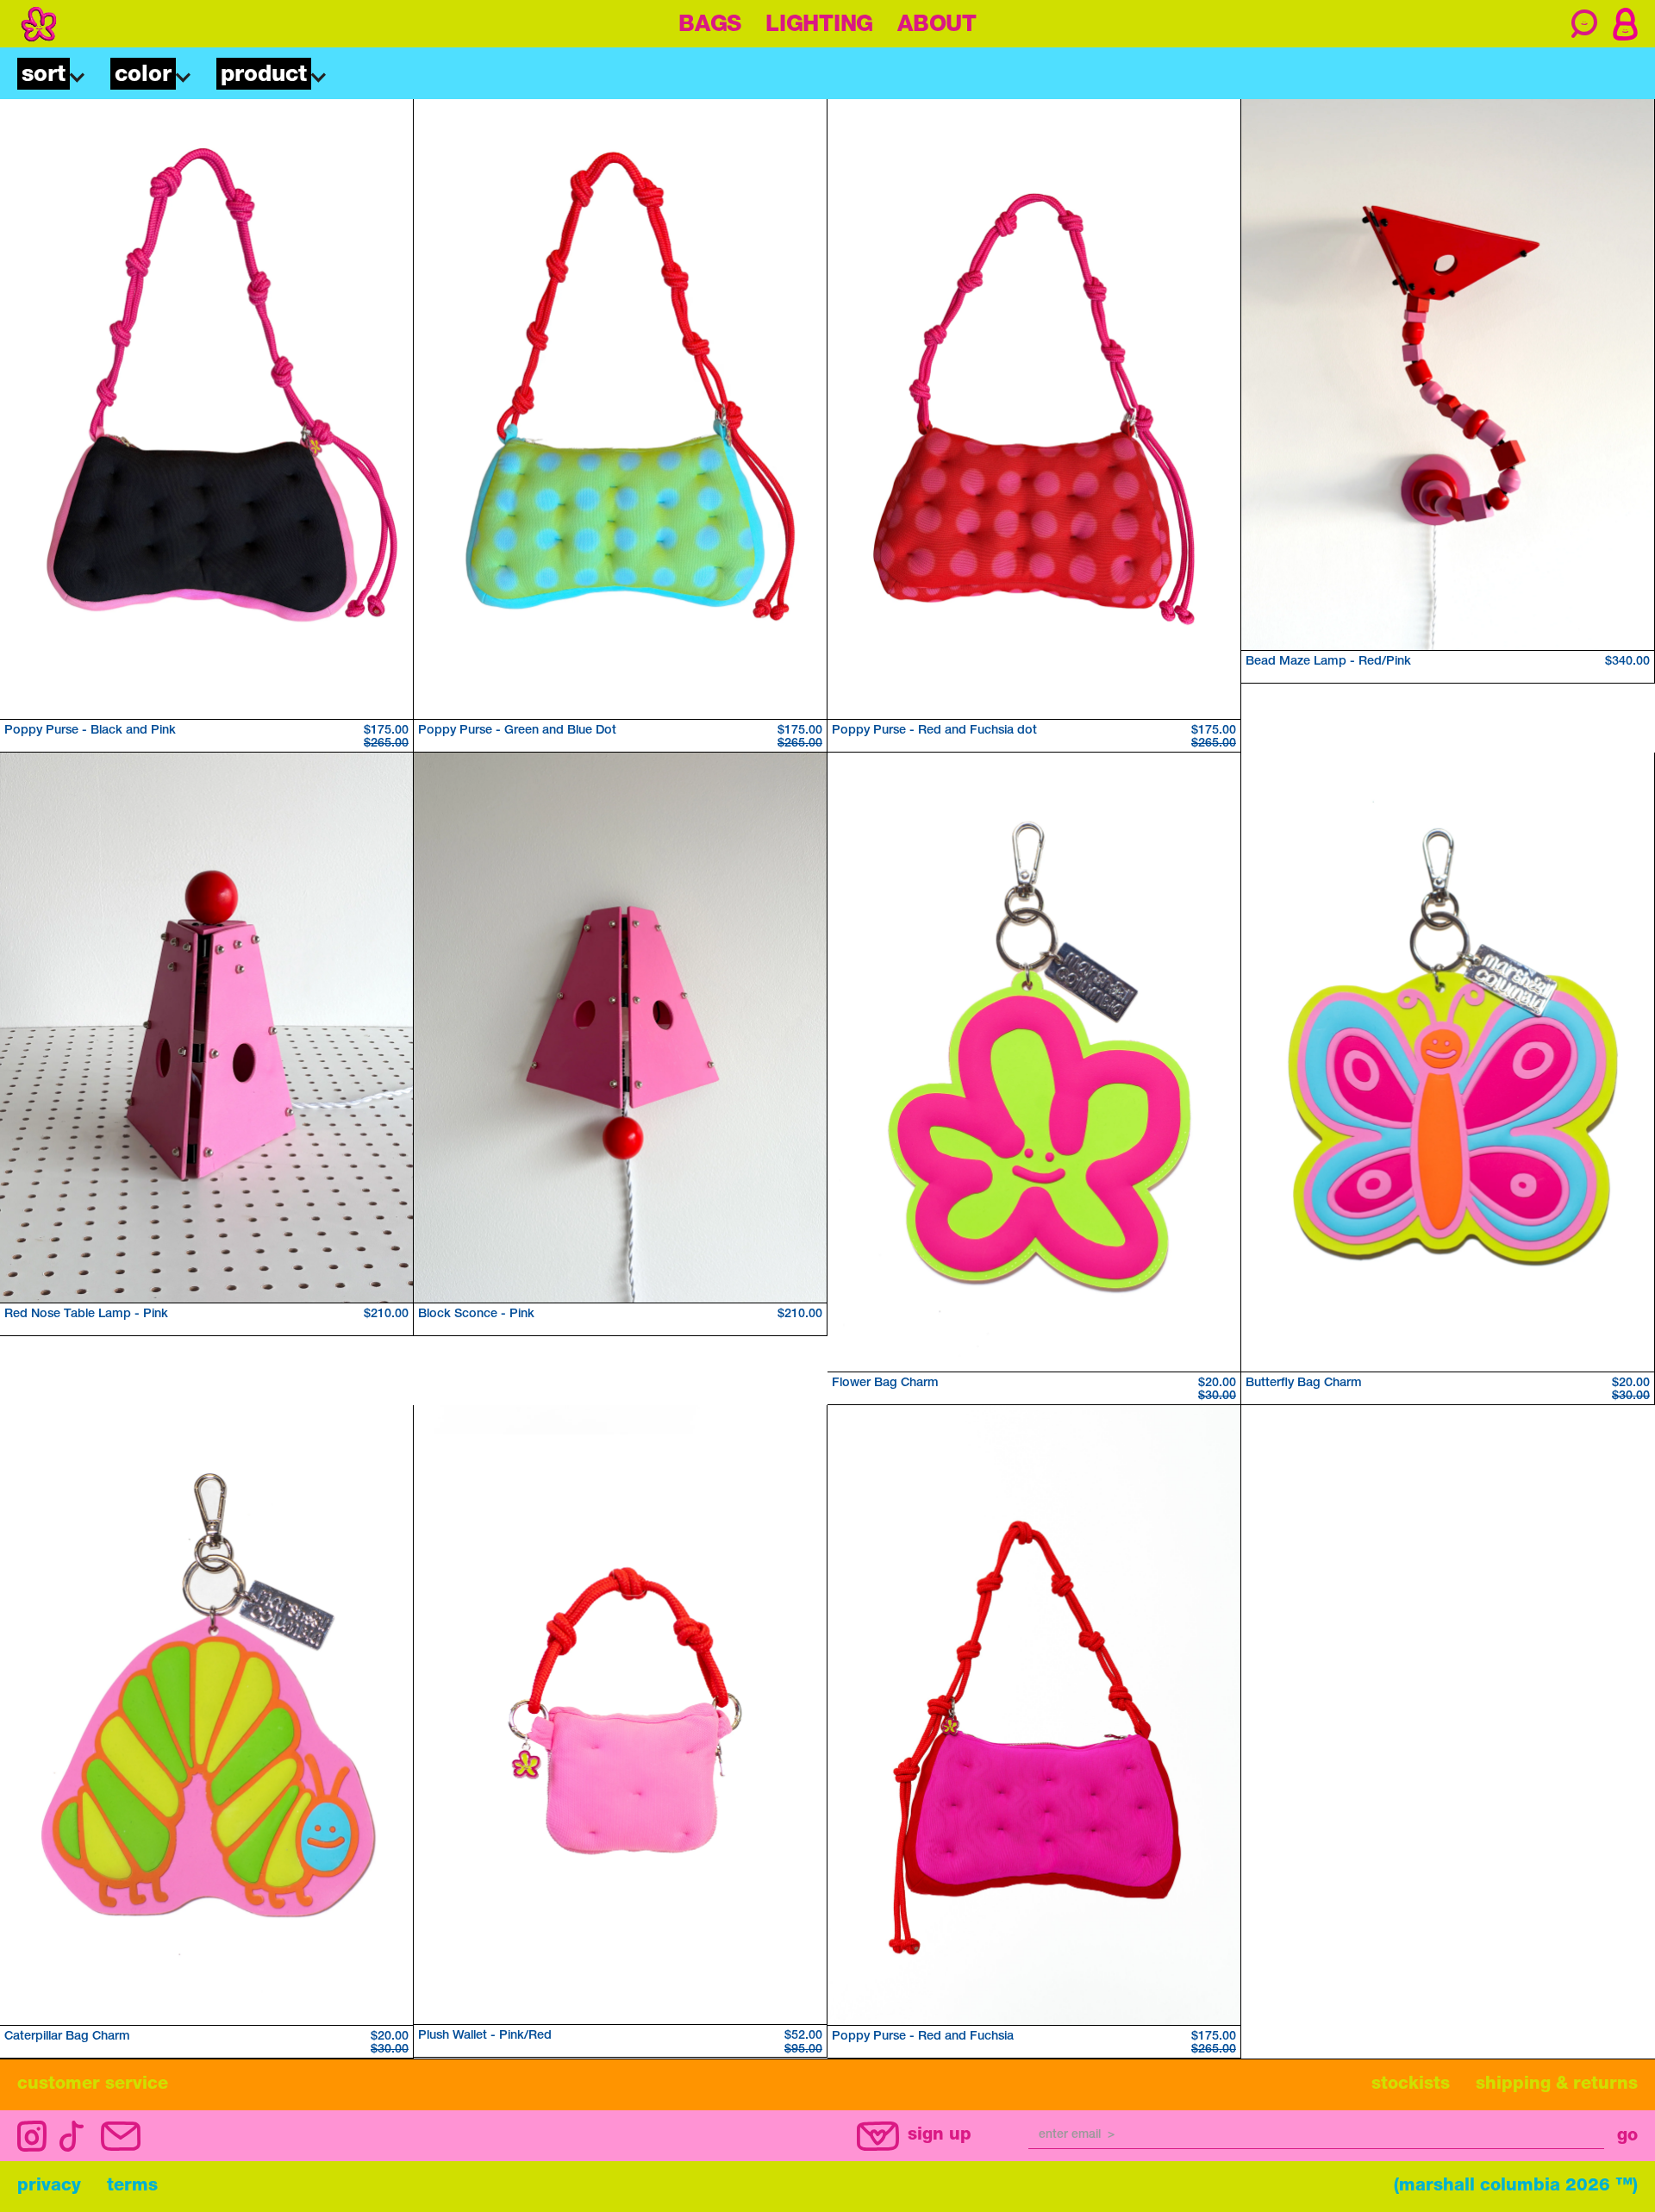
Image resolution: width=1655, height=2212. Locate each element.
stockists (1411, 2085)
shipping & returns (1557, 2085)
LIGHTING (819, 26)
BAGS (710, 26)
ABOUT (937, 26)
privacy (49, 2187)
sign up (940, 2136)
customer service (93, 2085)
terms (132, 2187)
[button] (50, 77)
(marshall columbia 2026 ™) (1516, 2187)
